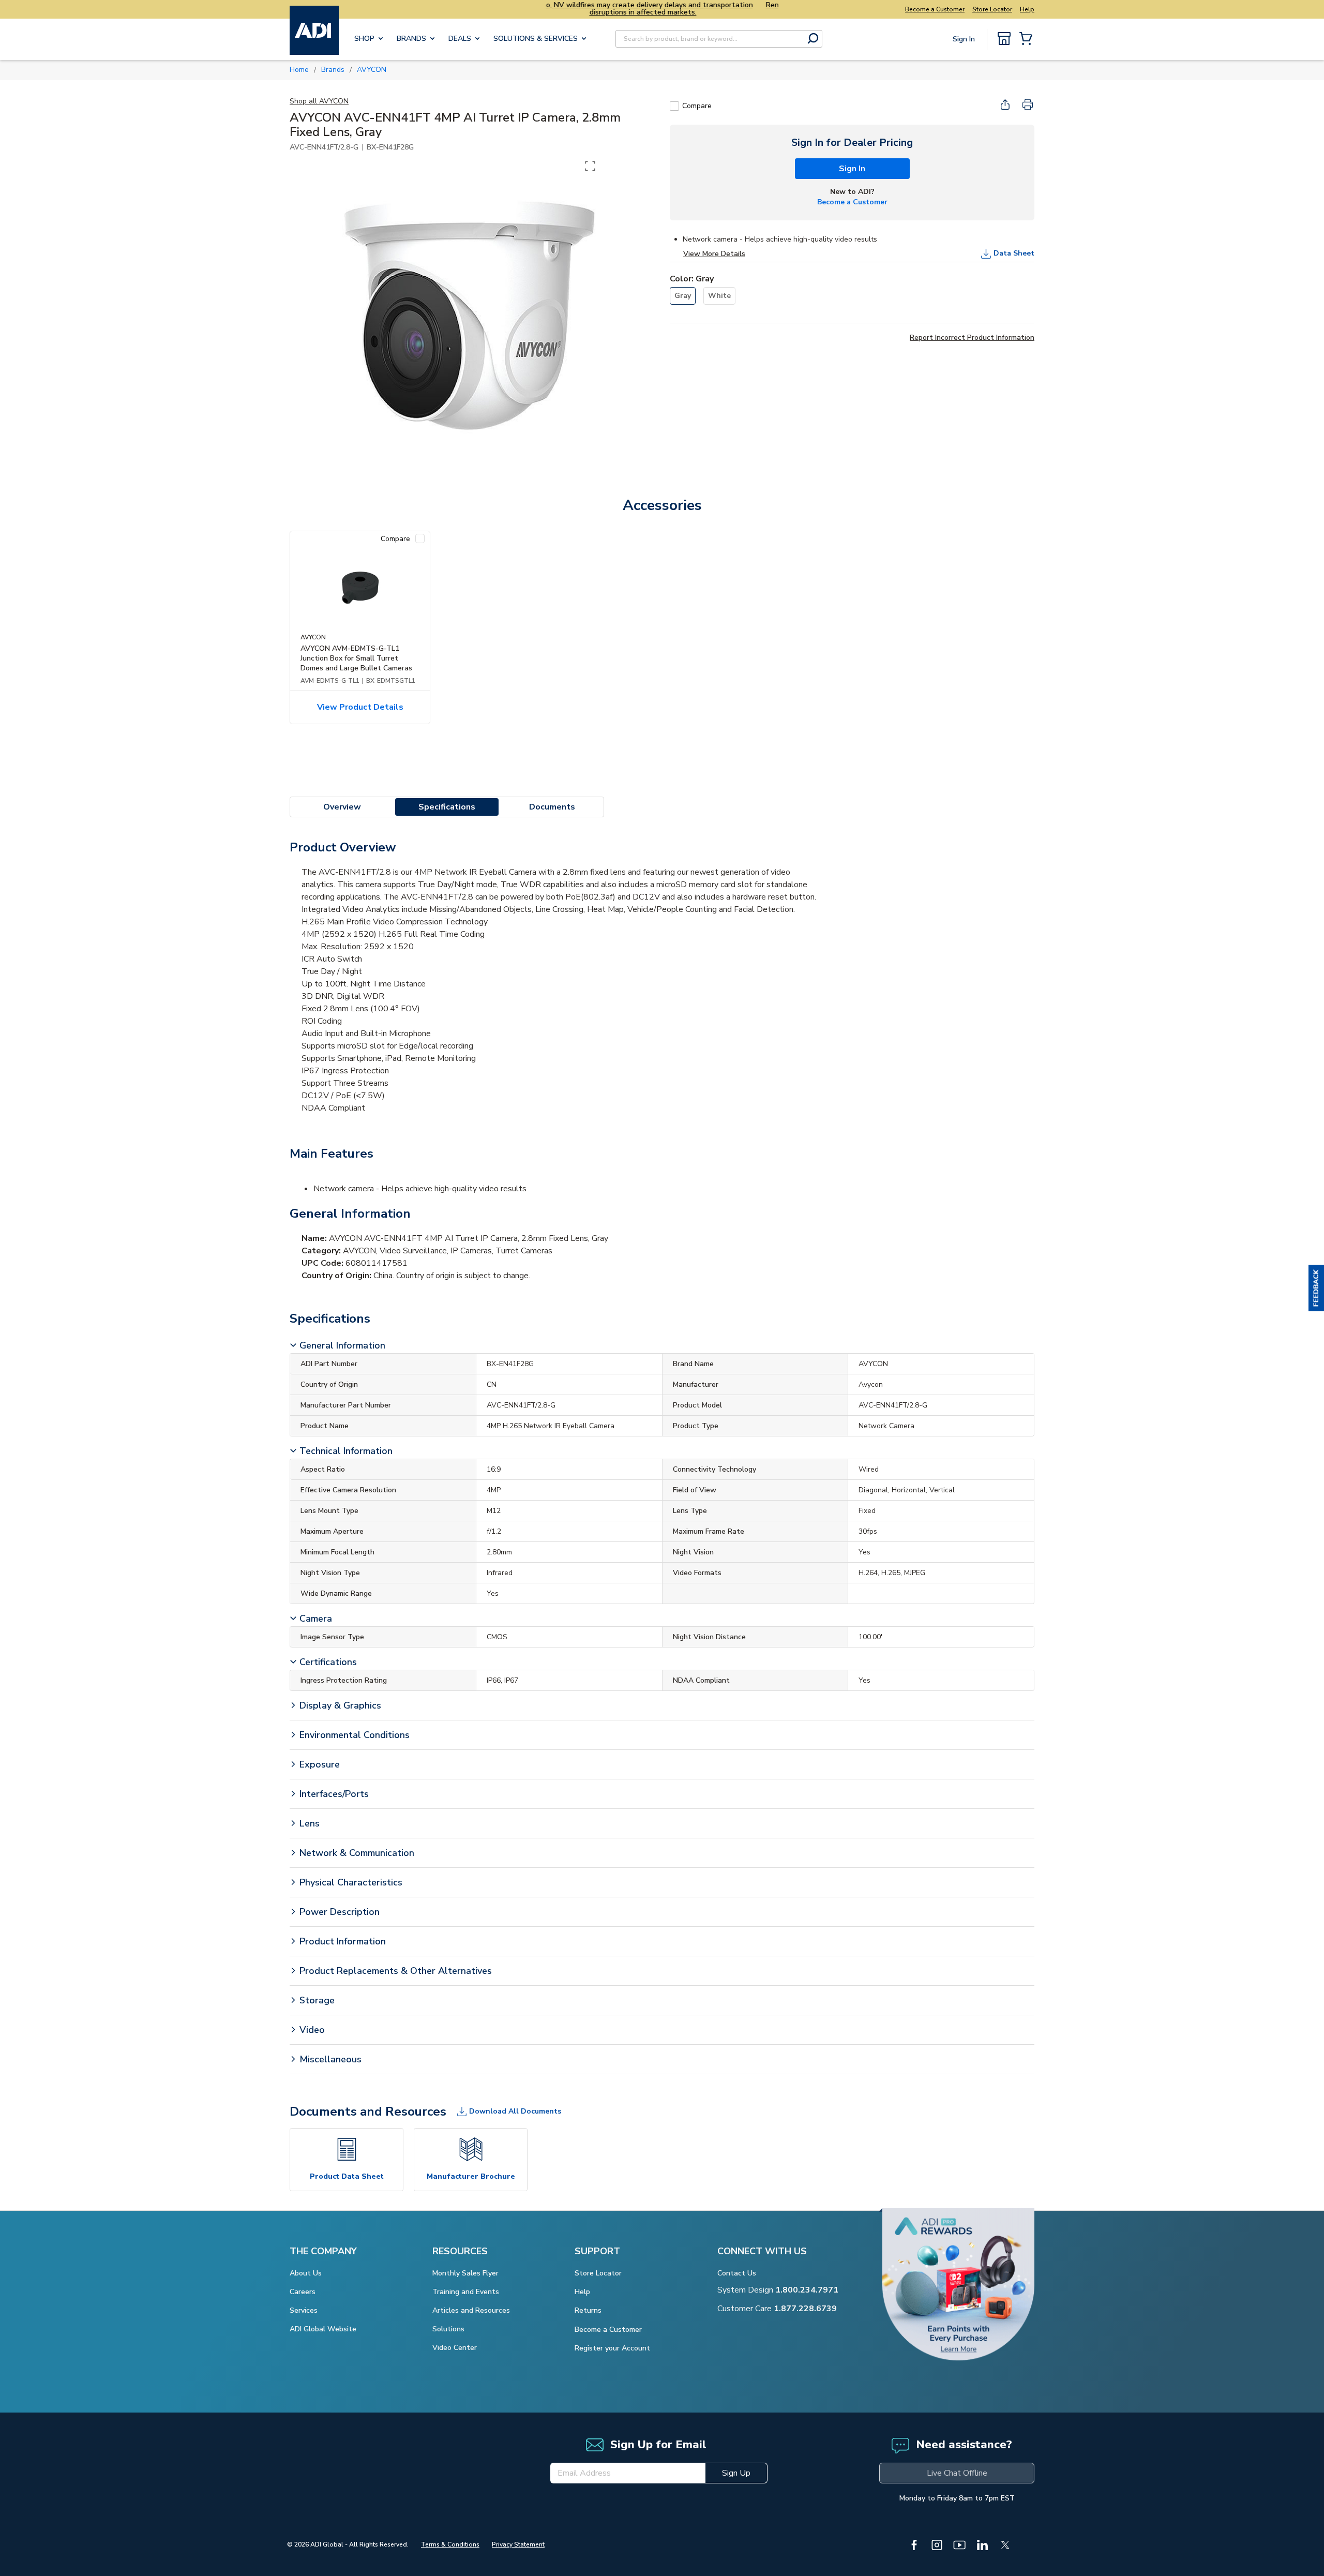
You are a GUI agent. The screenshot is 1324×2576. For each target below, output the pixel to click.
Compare (697, 106)
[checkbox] (674, 106)
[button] (1316, 1288)
